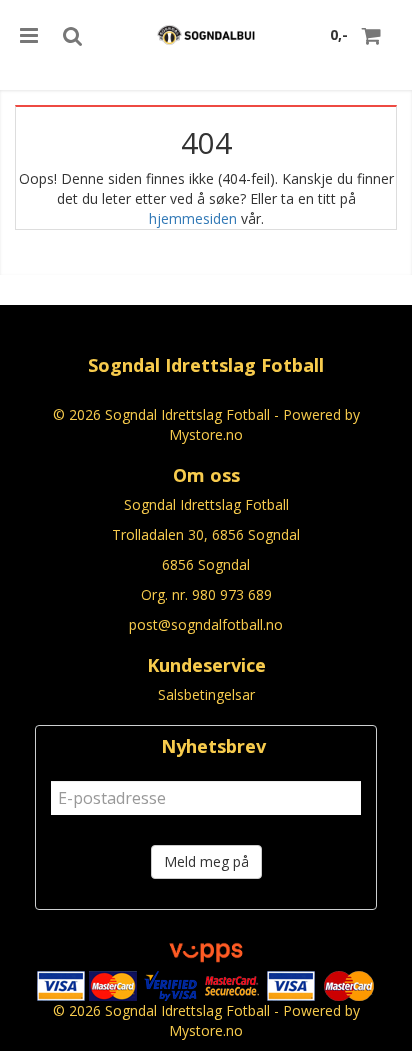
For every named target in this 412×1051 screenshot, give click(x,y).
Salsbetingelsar (206, 694)
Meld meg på (206, 861)
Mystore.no (206, 434)
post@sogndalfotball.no (206, 624)
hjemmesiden (193, 218)
